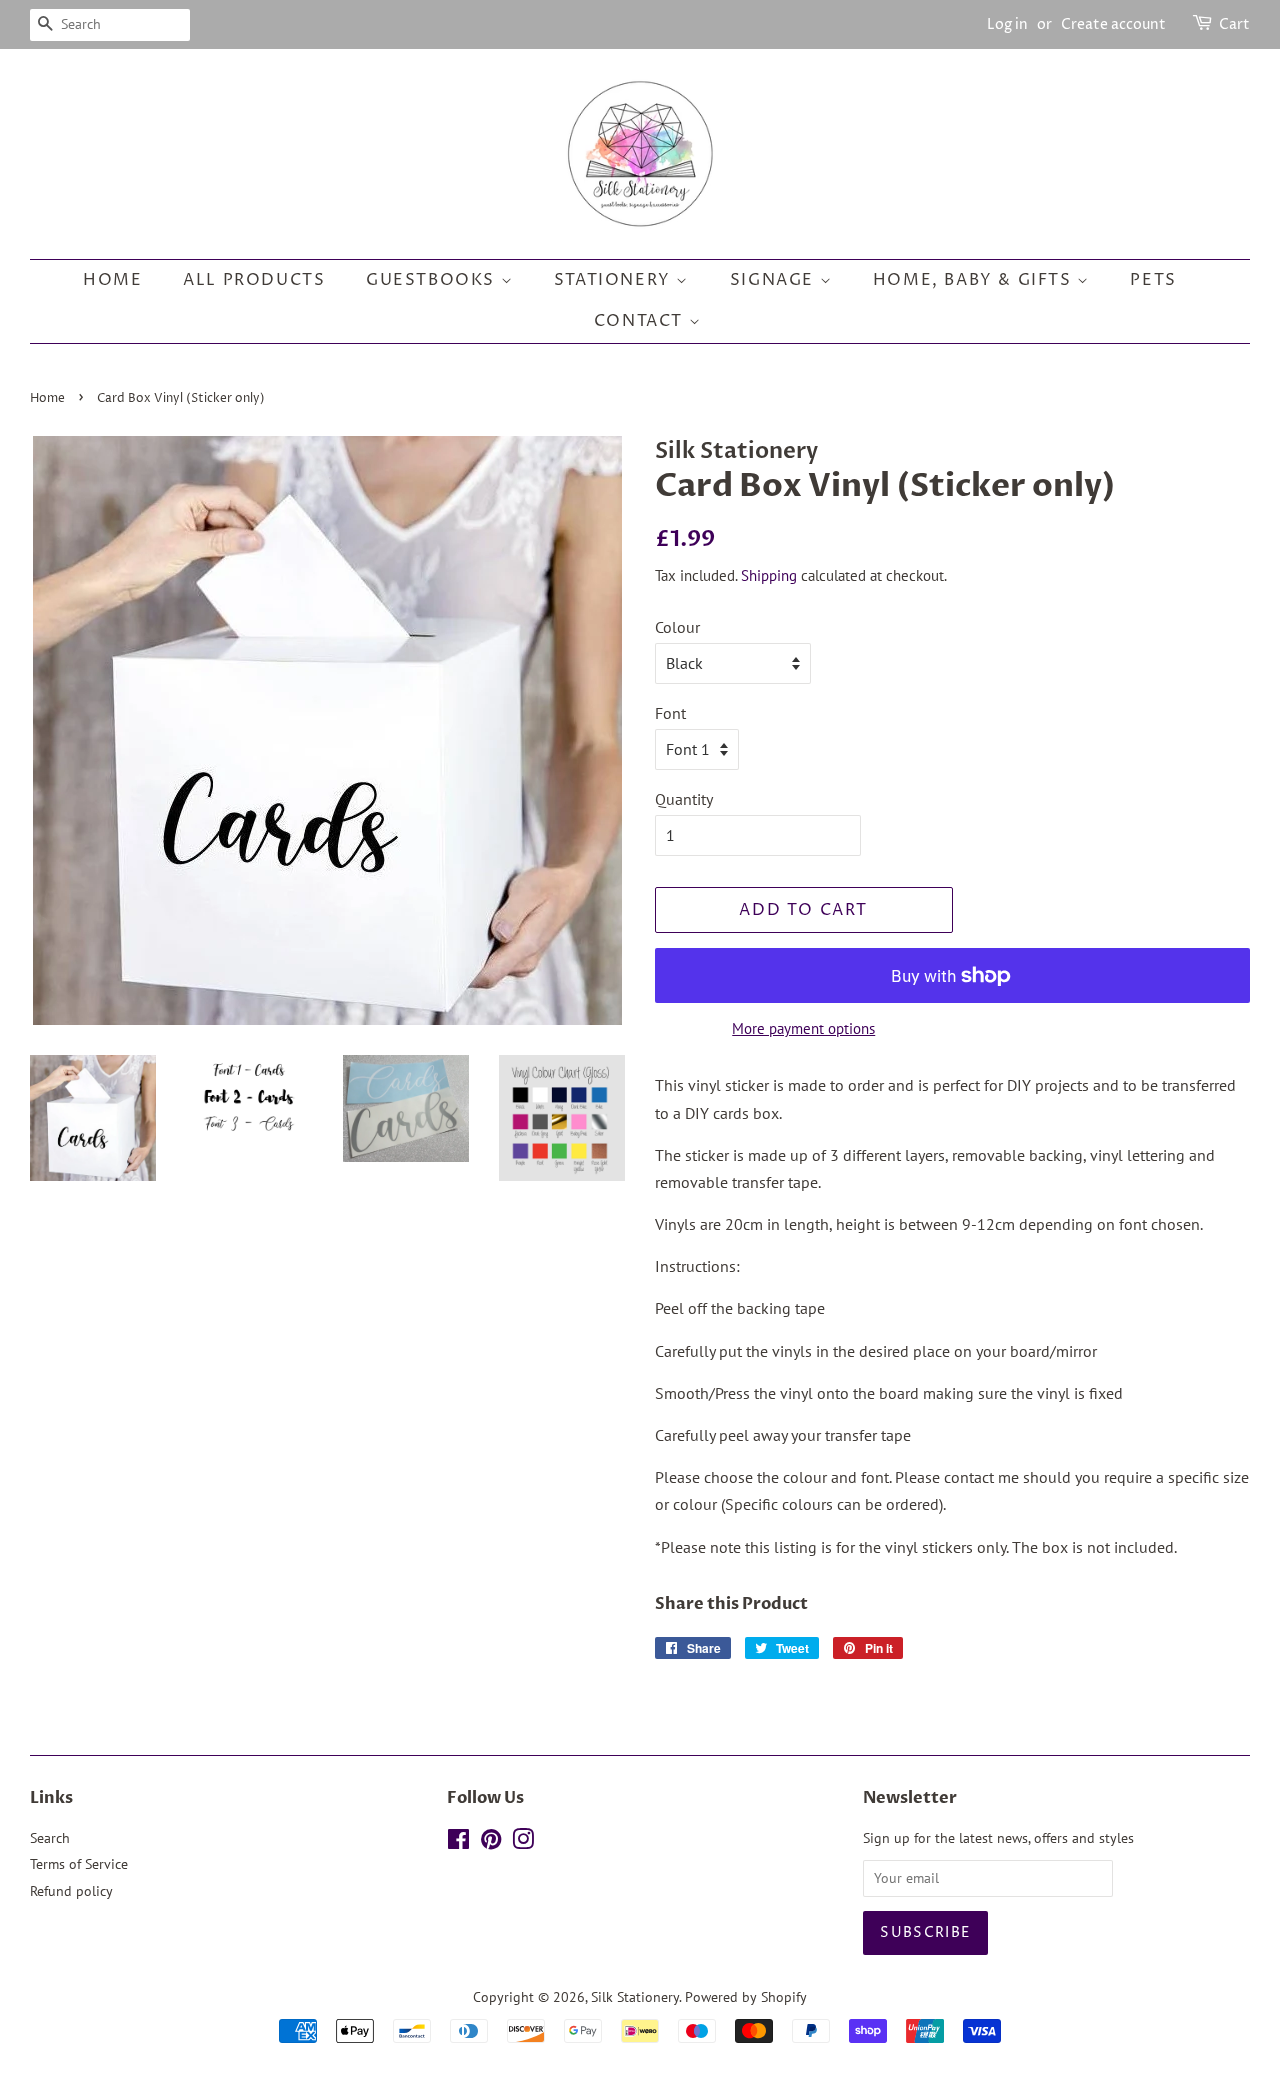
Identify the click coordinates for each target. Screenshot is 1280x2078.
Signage (775, 280)
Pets (1153, 280)
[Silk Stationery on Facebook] (458, 1843)
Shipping (769, 575)
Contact (641, 321)
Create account (1113, 24)
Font (670, 713)
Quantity (684, 799)
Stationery (615, 280)
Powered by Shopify (746, 1997)
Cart (1234, 24)
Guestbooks (433, 280)
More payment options (803, 1028)
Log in (1007, 24)
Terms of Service (79, 1864)
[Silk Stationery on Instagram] (523, 1843)
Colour (677, 627)
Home (112, 280)
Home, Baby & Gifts (975, 280)
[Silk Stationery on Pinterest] (491, 1843)
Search (50, 1838)
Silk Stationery (635, 1997)
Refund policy (71, 1891)
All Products (254, 280)
